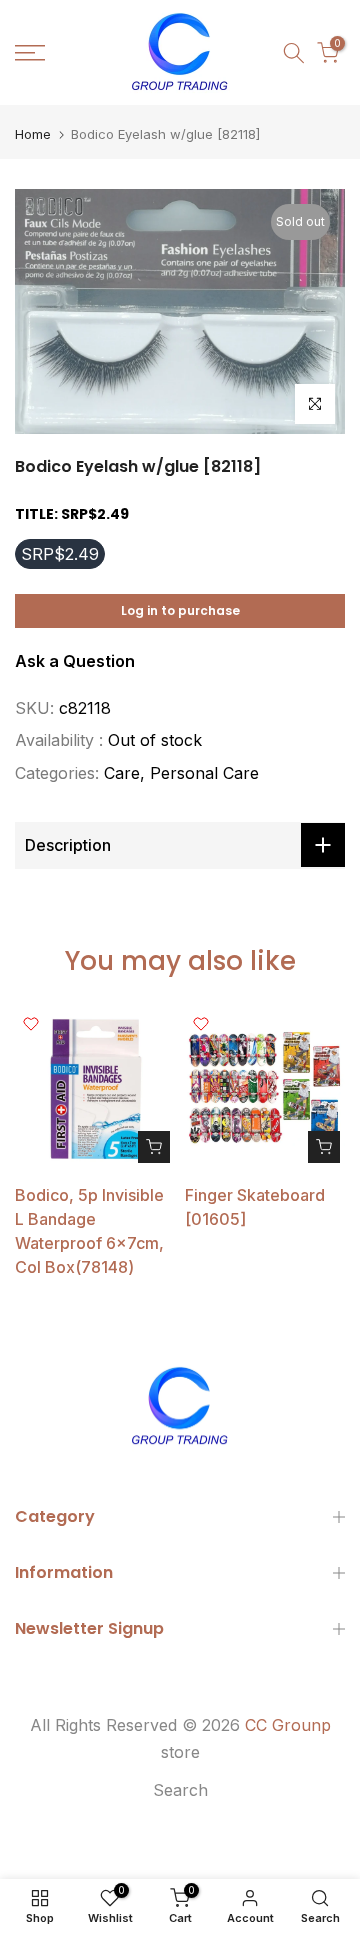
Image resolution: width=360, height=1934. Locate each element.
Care (122, 773)
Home (33, 134)
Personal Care (204, 773)
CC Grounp (288, 1725)
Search (180, 1790)
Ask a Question (75, 661)
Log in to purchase (180, 610)
